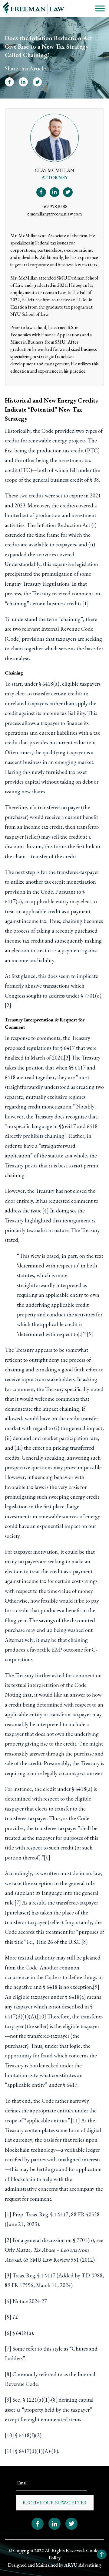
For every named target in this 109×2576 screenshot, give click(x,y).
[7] (18, 1903)
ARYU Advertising (83, 2565)
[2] (8, 1005)
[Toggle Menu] (100, 8)
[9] (96, 1987)
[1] (86, 603)
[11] (75, 2120)
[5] (90, 1334)
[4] (46, 1210)
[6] (47, 1858)
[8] (85, 1942)
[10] (41, 2016)
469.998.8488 (54, 207)
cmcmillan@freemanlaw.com (54, 214)
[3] (67, 1058)
